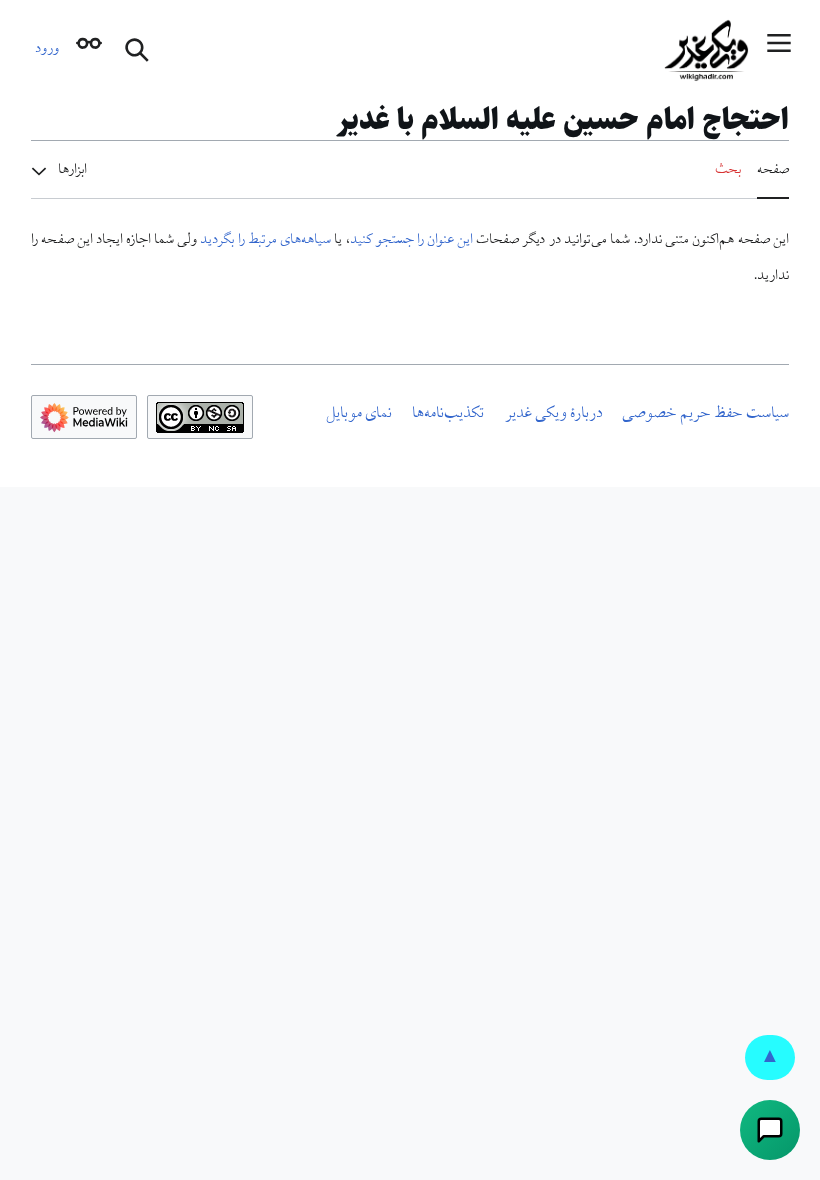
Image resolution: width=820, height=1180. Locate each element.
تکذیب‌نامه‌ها (448, 415)
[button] (779, 50)
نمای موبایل (359, 415)
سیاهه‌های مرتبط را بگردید (265, 241)
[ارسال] (770, 1130)
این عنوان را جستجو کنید (411, 241)
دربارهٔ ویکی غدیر (553, 415)
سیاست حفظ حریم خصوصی (705, 415)
